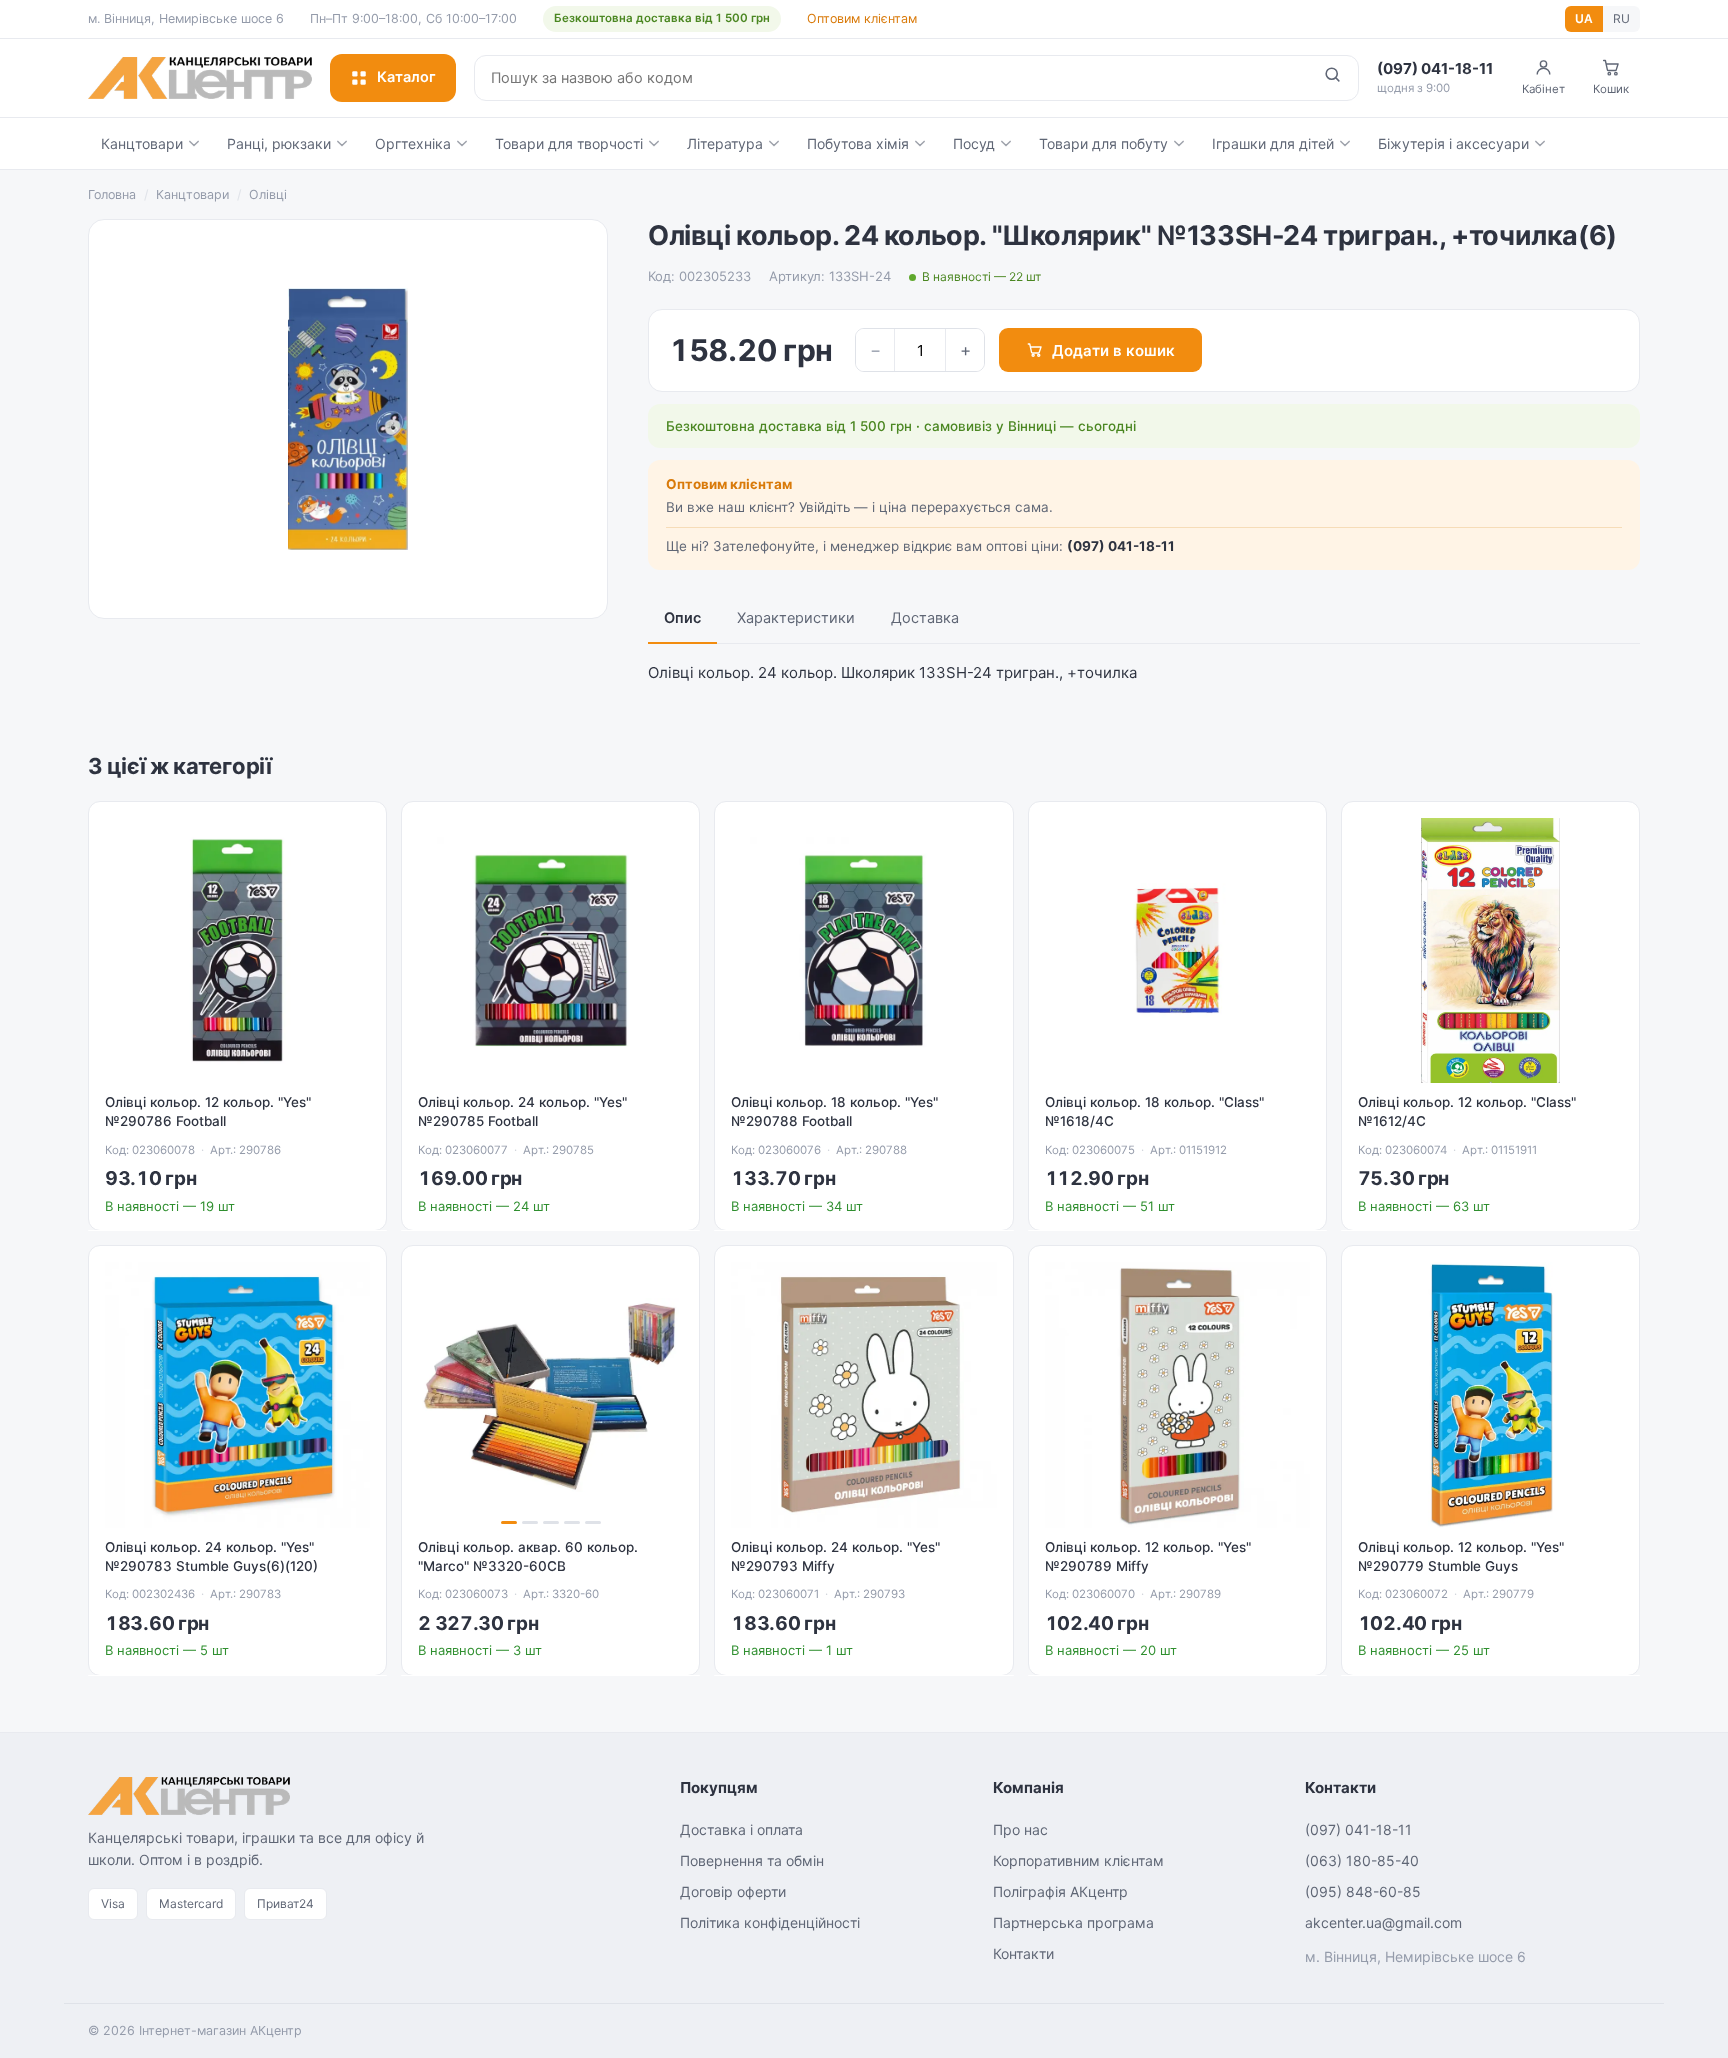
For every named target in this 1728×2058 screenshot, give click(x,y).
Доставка (925, 618)
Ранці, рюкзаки (279, 143)
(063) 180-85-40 (1362, 1860)
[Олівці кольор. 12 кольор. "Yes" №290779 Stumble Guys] (1490, 1394)
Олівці (268, 194)
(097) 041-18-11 (1121, 546)
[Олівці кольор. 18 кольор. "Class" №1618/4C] (1177, 950)
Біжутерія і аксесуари (1453, 143)
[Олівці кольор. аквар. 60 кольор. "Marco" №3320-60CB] (550, 1394)
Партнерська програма (1073, 1922)
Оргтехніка (413, 143)
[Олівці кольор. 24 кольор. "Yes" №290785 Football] (550, 950)
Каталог (406, 77)
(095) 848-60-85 (1363, 1891)
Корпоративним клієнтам (1078, 1860)
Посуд (974, 143)
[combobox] (891, 78)
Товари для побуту (1103, 143)
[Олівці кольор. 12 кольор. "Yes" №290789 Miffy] (1177, 1394)
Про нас (1020, 1829)
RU (1621, 18)
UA (1584, 18)
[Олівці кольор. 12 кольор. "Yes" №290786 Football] (237, 950)
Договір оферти (733, 1891)
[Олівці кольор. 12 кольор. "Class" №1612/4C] (1490, 950)
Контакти (1023, 1953)
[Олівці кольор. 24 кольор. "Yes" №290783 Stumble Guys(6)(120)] (237, 1394)
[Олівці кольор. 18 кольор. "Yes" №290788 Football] (863, 950)
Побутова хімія (858, 143)
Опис (682, 618)
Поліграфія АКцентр (1060, 1891)
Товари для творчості (569, 143)
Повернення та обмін (752, 1860)
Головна (112, 194)
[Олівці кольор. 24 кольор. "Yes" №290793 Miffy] (863, 1394)
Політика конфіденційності (770, 1922)
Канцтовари (142, 143)
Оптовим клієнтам (862, 18)
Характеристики (796, 618)
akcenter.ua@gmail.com (1383, 1922)
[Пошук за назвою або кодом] (1332, 78)
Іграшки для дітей (1273, 143)
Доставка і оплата (741, 1829)
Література (725, 143)
